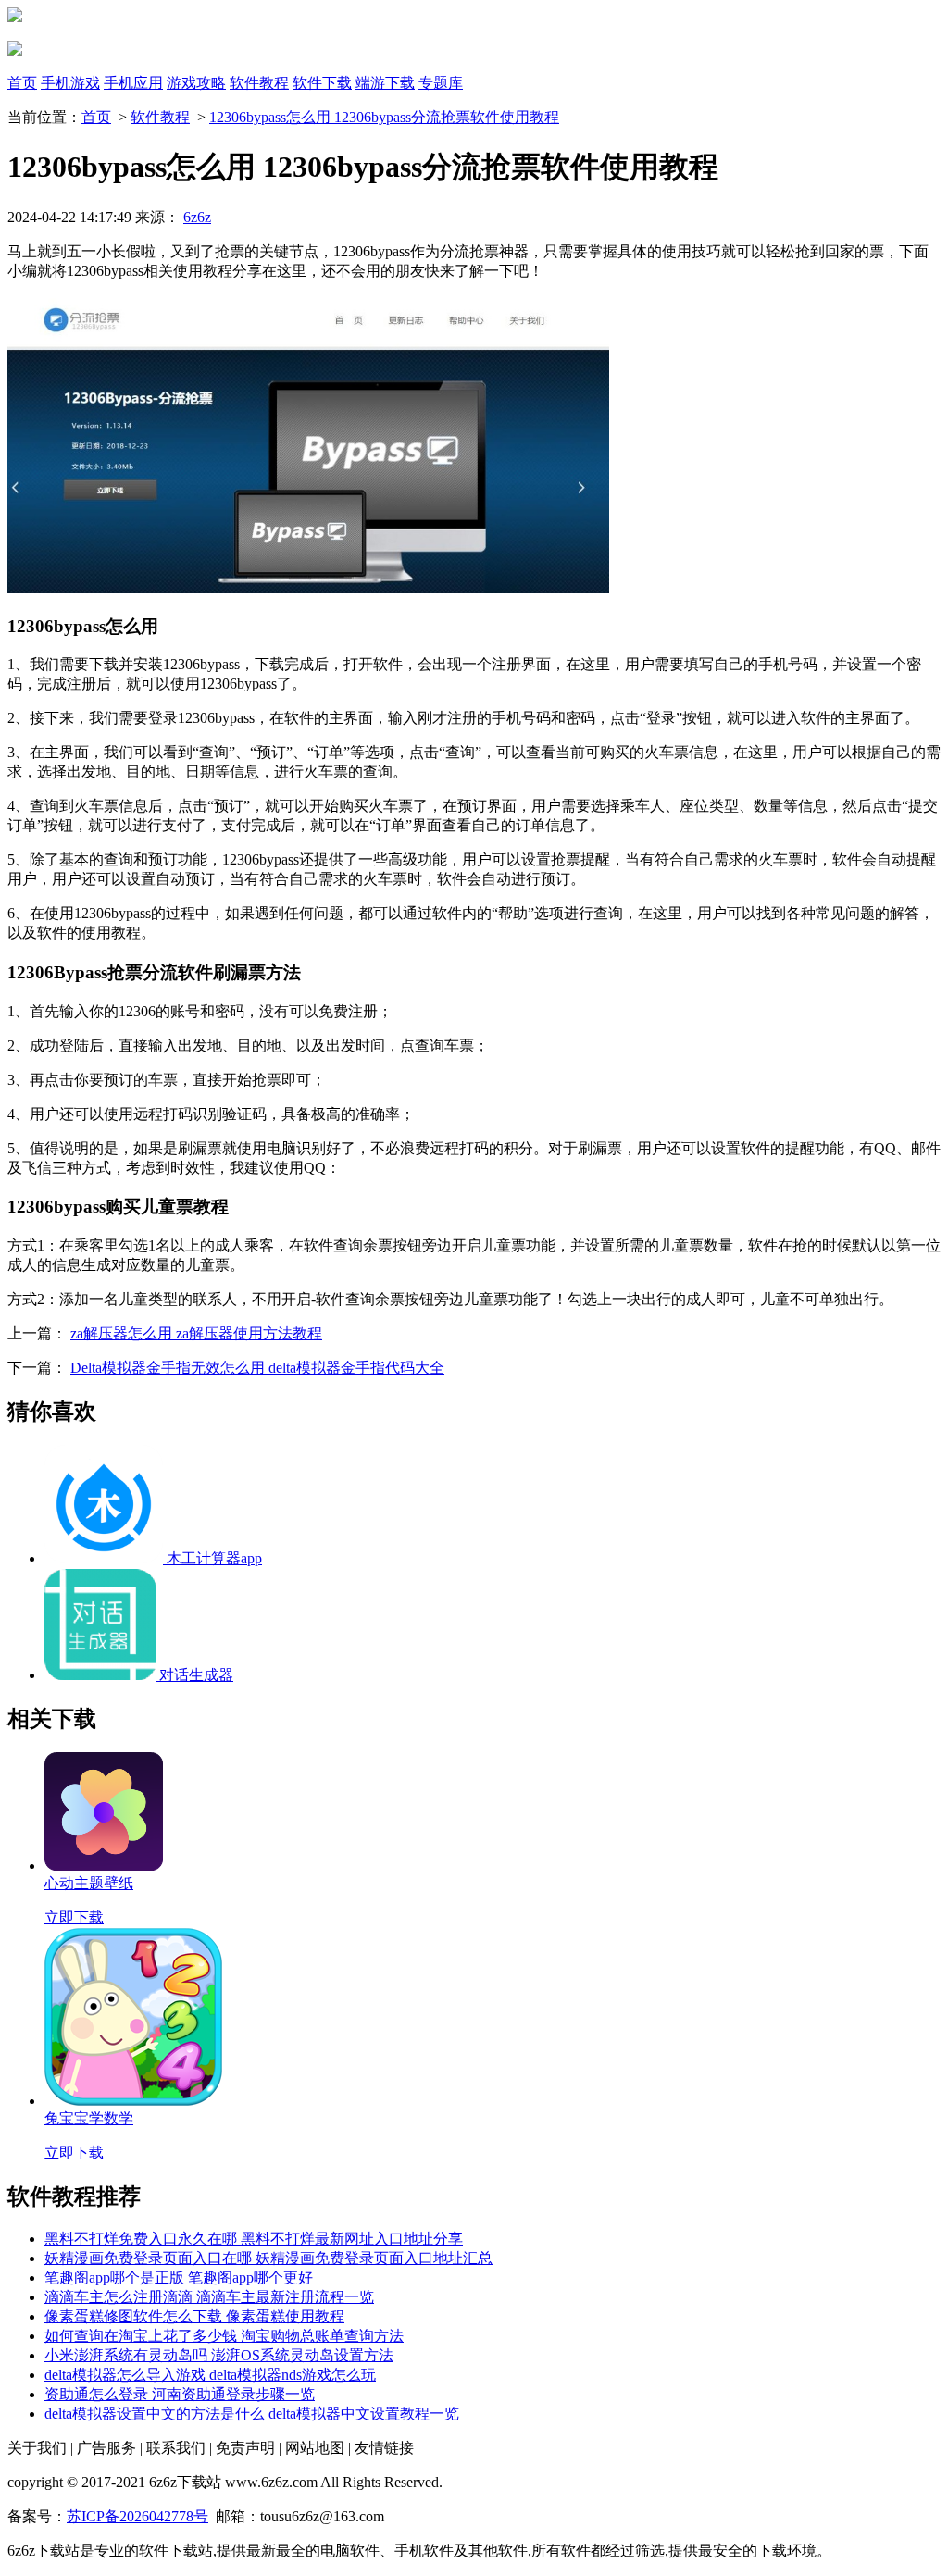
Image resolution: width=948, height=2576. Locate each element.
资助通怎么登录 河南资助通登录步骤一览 (180, 2394)
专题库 (441, 83)
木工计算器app (214, 1558)
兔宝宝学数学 (89, 2118)
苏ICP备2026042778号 (137, 2516)
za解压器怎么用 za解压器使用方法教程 (196, 1333)
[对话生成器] (102, 1675)
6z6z (197, 217)
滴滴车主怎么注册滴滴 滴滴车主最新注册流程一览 (209, 2297)
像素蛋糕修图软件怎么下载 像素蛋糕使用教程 (194, 2316)
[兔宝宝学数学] (133, 2101)
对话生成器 (196, 1675)
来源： (173, 217)
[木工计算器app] (106, 1558)
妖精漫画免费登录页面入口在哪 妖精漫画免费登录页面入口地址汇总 (268, 2258)
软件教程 (259, 83)
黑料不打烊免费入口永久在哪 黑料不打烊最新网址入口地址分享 (254, 2239)
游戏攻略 (196, 83)
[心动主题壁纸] (104, 1866)
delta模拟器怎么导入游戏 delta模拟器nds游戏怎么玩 (210, 2375)
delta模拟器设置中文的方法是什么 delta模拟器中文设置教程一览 (252, 2414)
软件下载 (322, 83)
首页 (22, 83)
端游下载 (385, 83)
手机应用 (133, 83)
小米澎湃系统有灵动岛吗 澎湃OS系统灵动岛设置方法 (219, 2355)
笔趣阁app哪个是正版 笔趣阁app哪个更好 (179, 2277)
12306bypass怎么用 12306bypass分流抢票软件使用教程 (384, 117)
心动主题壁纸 (89, 1883)
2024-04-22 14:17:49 (69, 217)
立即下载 (74, 1917)
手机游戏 (70, 83)
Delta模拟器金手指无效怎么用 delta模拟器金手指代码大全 (257, 1368)
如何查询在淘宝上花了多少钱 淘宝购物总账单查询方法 (224, 2336)
